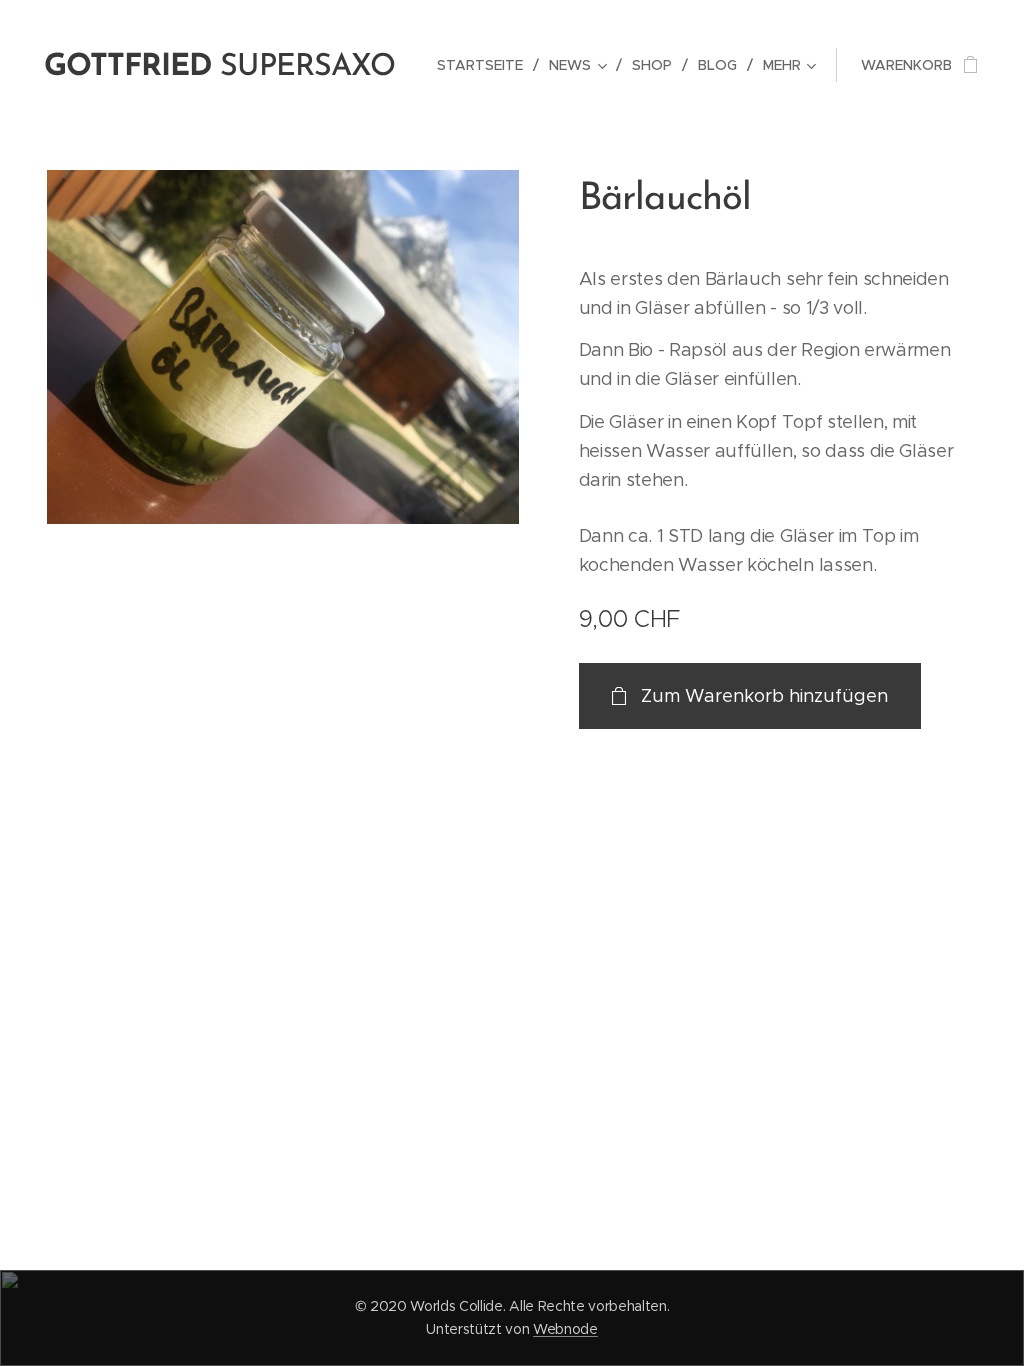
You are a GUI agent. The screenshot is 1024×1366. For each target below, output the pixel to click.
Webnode (565, 1329)
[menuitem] (485, 65)
